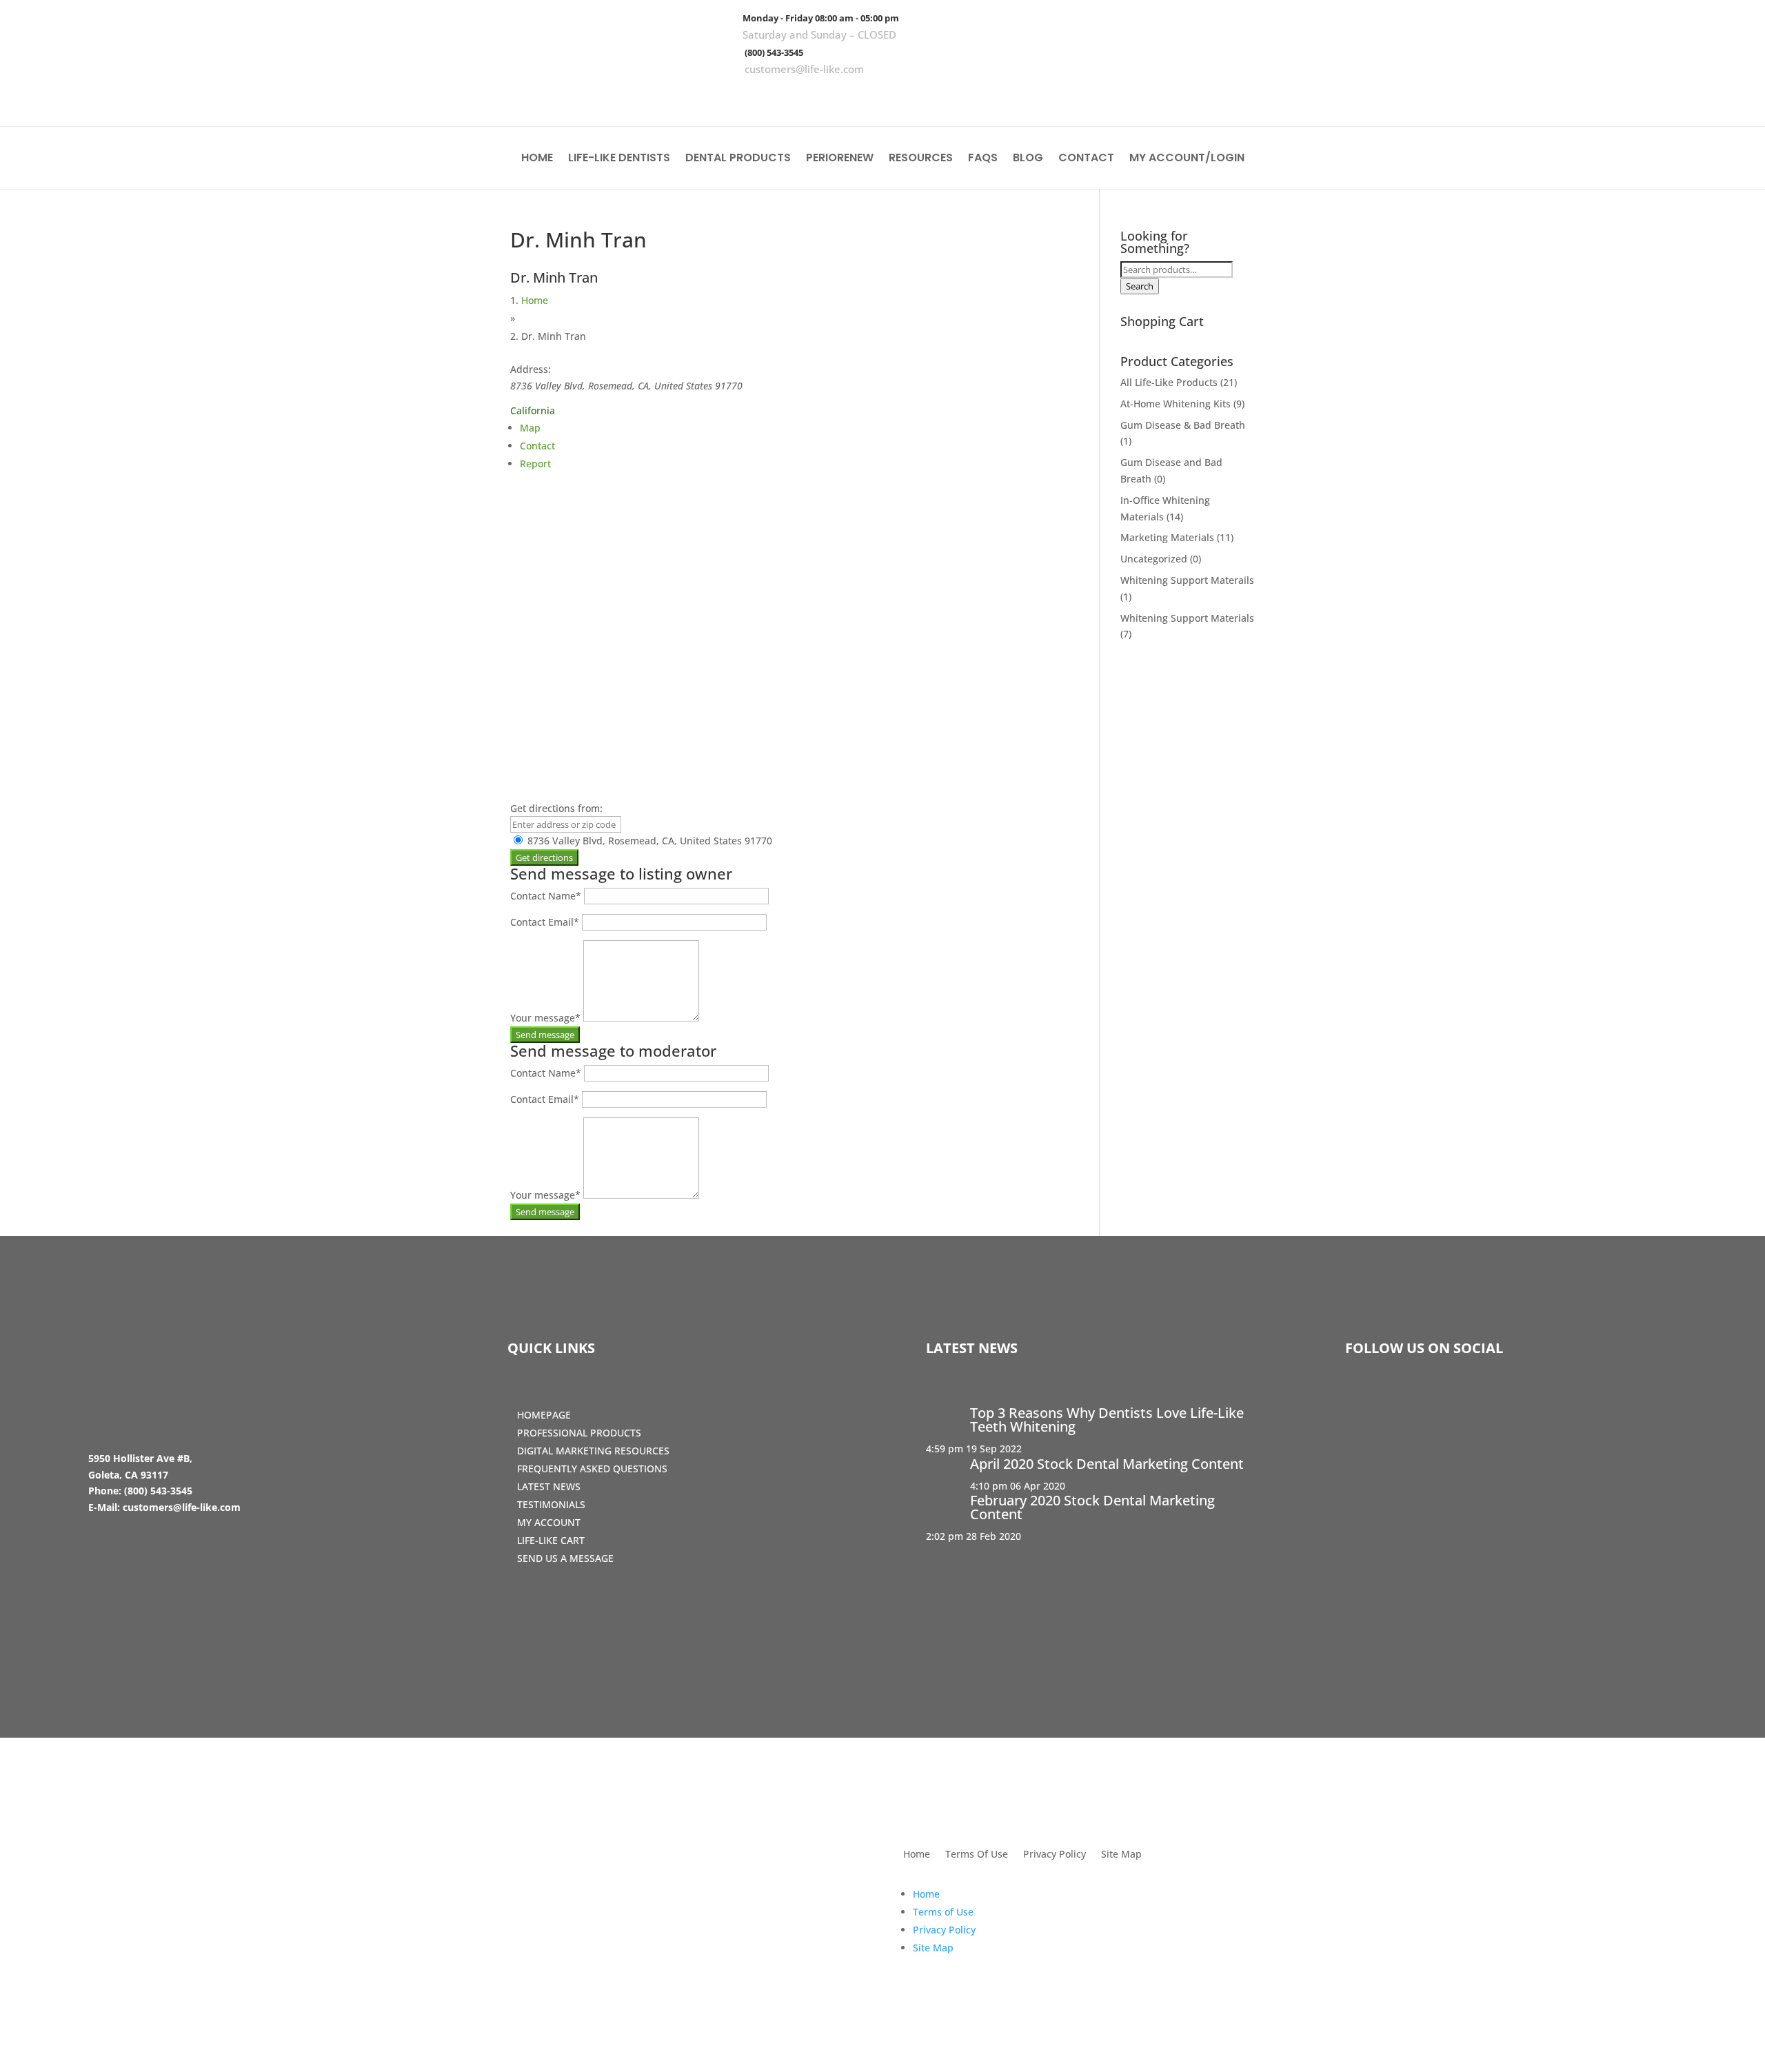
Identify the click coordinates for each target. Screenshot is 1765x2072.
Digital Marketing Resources (593, 1451)
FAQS (983, 159)
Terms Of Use (977, 1855)
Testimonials (551, 1504)
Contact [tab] (537, 446)
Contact (1086, 159)
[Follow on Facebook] (1647, 97)
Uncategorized (1154, 559)
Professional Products (579, 1433)
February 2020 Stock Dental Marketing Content (1092, 1507)
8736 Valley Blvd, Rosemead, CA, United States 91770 (648, 841)
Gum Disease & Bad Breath (1183, 425)
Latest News (549, 1486)
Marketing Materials (1167, 537)
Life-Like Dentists (619, 159)
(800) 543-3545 (774, 52)
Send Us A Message (565, 1558)
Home (537, 159)
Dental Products (738, 159)
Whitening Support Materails (1187, 580)
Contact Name (546, 896)
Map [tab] (530, 428)
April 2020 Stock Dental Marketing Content (1107, 1464)
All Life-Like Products (1169, 382)
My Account (549, 1522)
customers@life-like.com (804, 69)
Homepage (544, 1415)
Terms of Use (943, 1912)
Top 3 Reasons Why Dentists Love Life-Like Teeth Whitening (1107, 1420)
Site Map (1121, 1855)
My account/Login (1187, 159)
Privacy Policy (1055, 1855)
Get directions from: (556, 808)
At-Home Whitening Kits (1176, 404)
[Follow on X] (1687, 97)
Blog (1028, 159)
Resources (921, 159)
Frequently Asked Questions (592, 1469)
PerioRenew (840, 159)
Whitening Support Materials (1187, 618)
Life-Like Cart (551, 1540)
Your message (545, 1018)
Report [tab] (535, 464)
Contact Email (545, 922)
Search (1140, 286)
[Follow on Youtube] (1727, 97)
